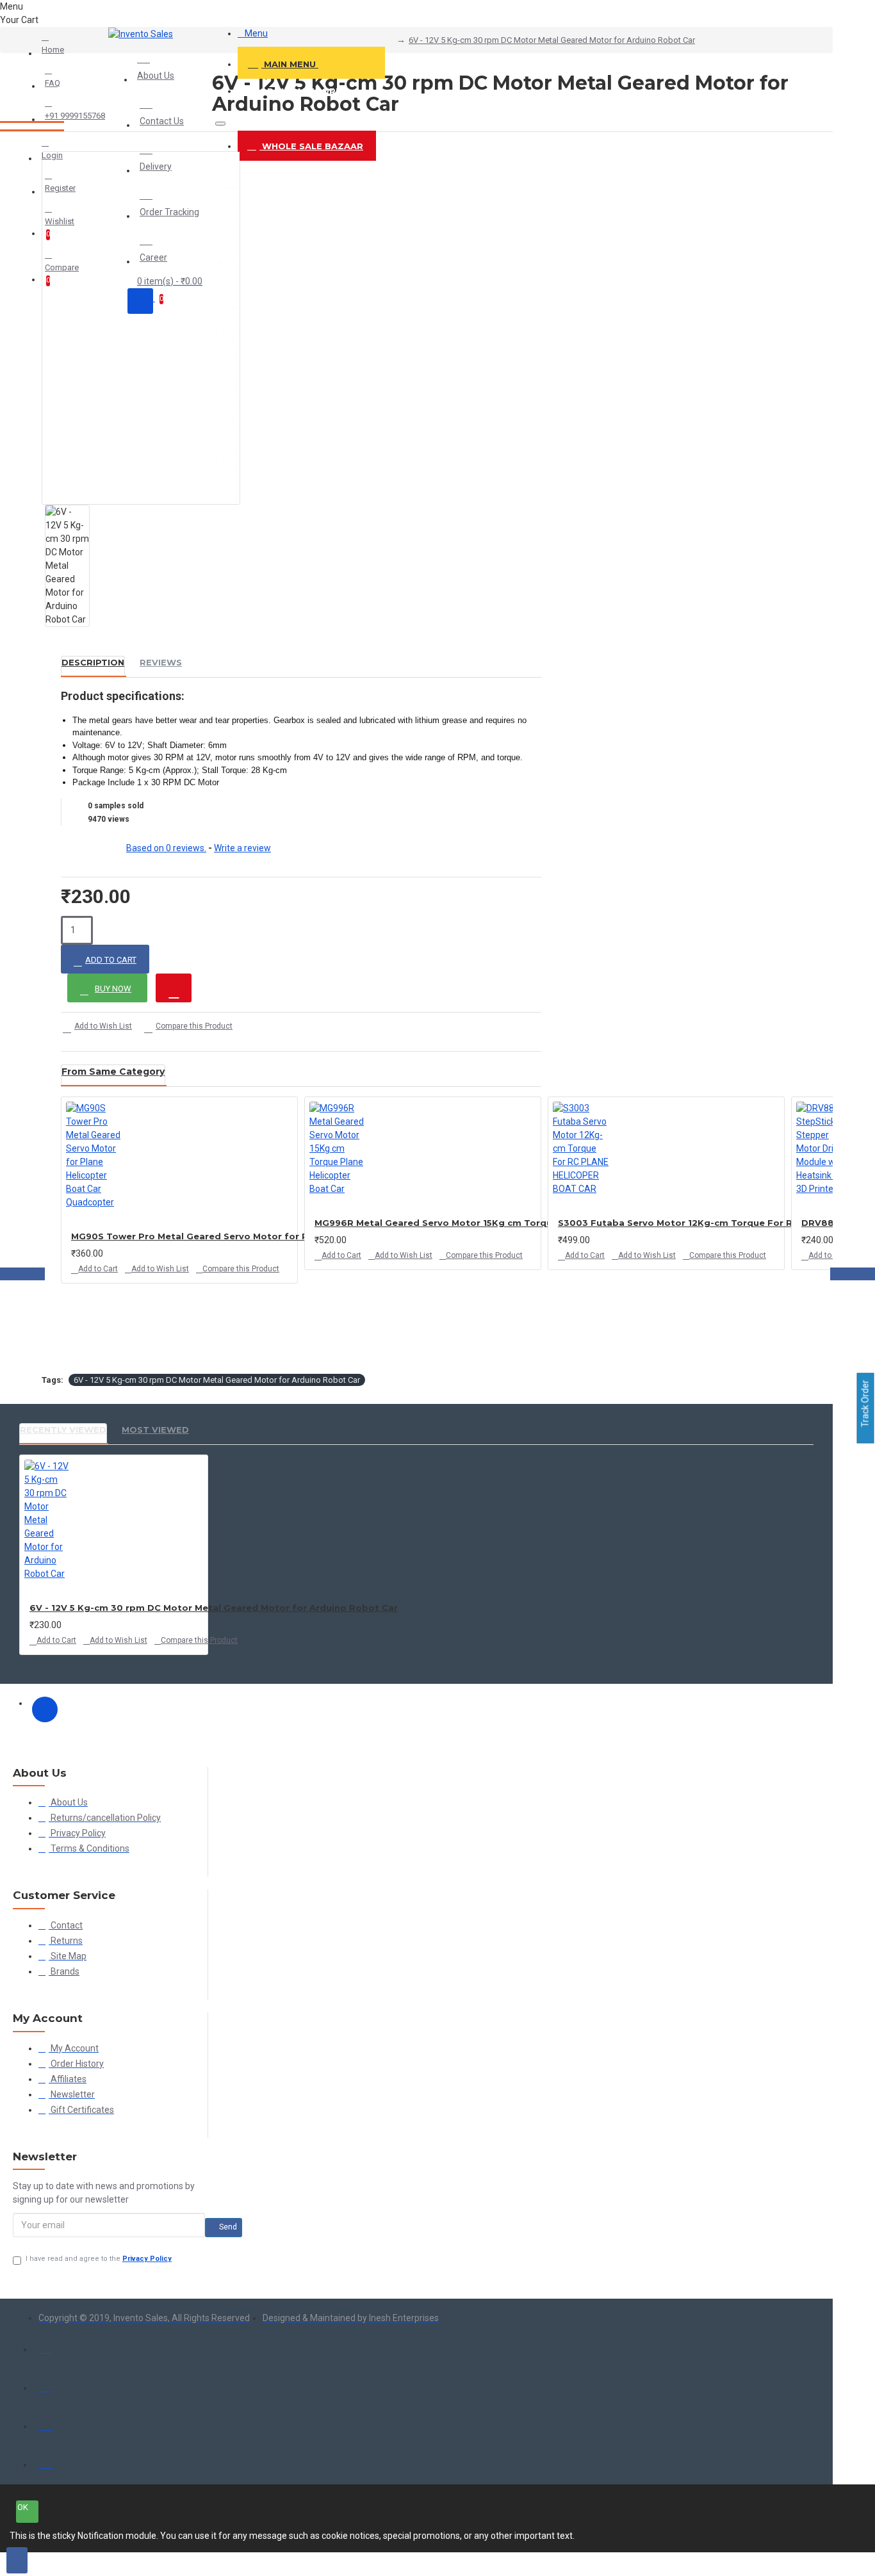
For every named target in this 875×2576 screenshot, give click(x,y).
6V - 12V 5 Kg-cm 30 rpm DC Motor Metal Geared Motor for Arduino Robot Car (552, 40)
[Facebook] (45, 1709)
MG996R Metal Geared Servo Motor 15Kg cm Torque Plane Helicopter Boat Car (499, 1223)
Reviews (161, 662)
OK (23, 2507)
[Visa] (46, 2346)
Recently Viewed (63, 1430)
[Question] (174, 988)
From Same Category (113, 1072)
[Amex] (46, 2423)
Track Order (865, 1405)
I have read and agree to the (99, 2259)
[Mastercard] (46, 2384)
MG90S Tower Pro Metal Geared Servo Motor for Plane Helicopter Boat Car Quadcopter (278, 1236)
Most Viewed (155, 1430)
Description (93, 662)
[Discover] (46, 2461)
